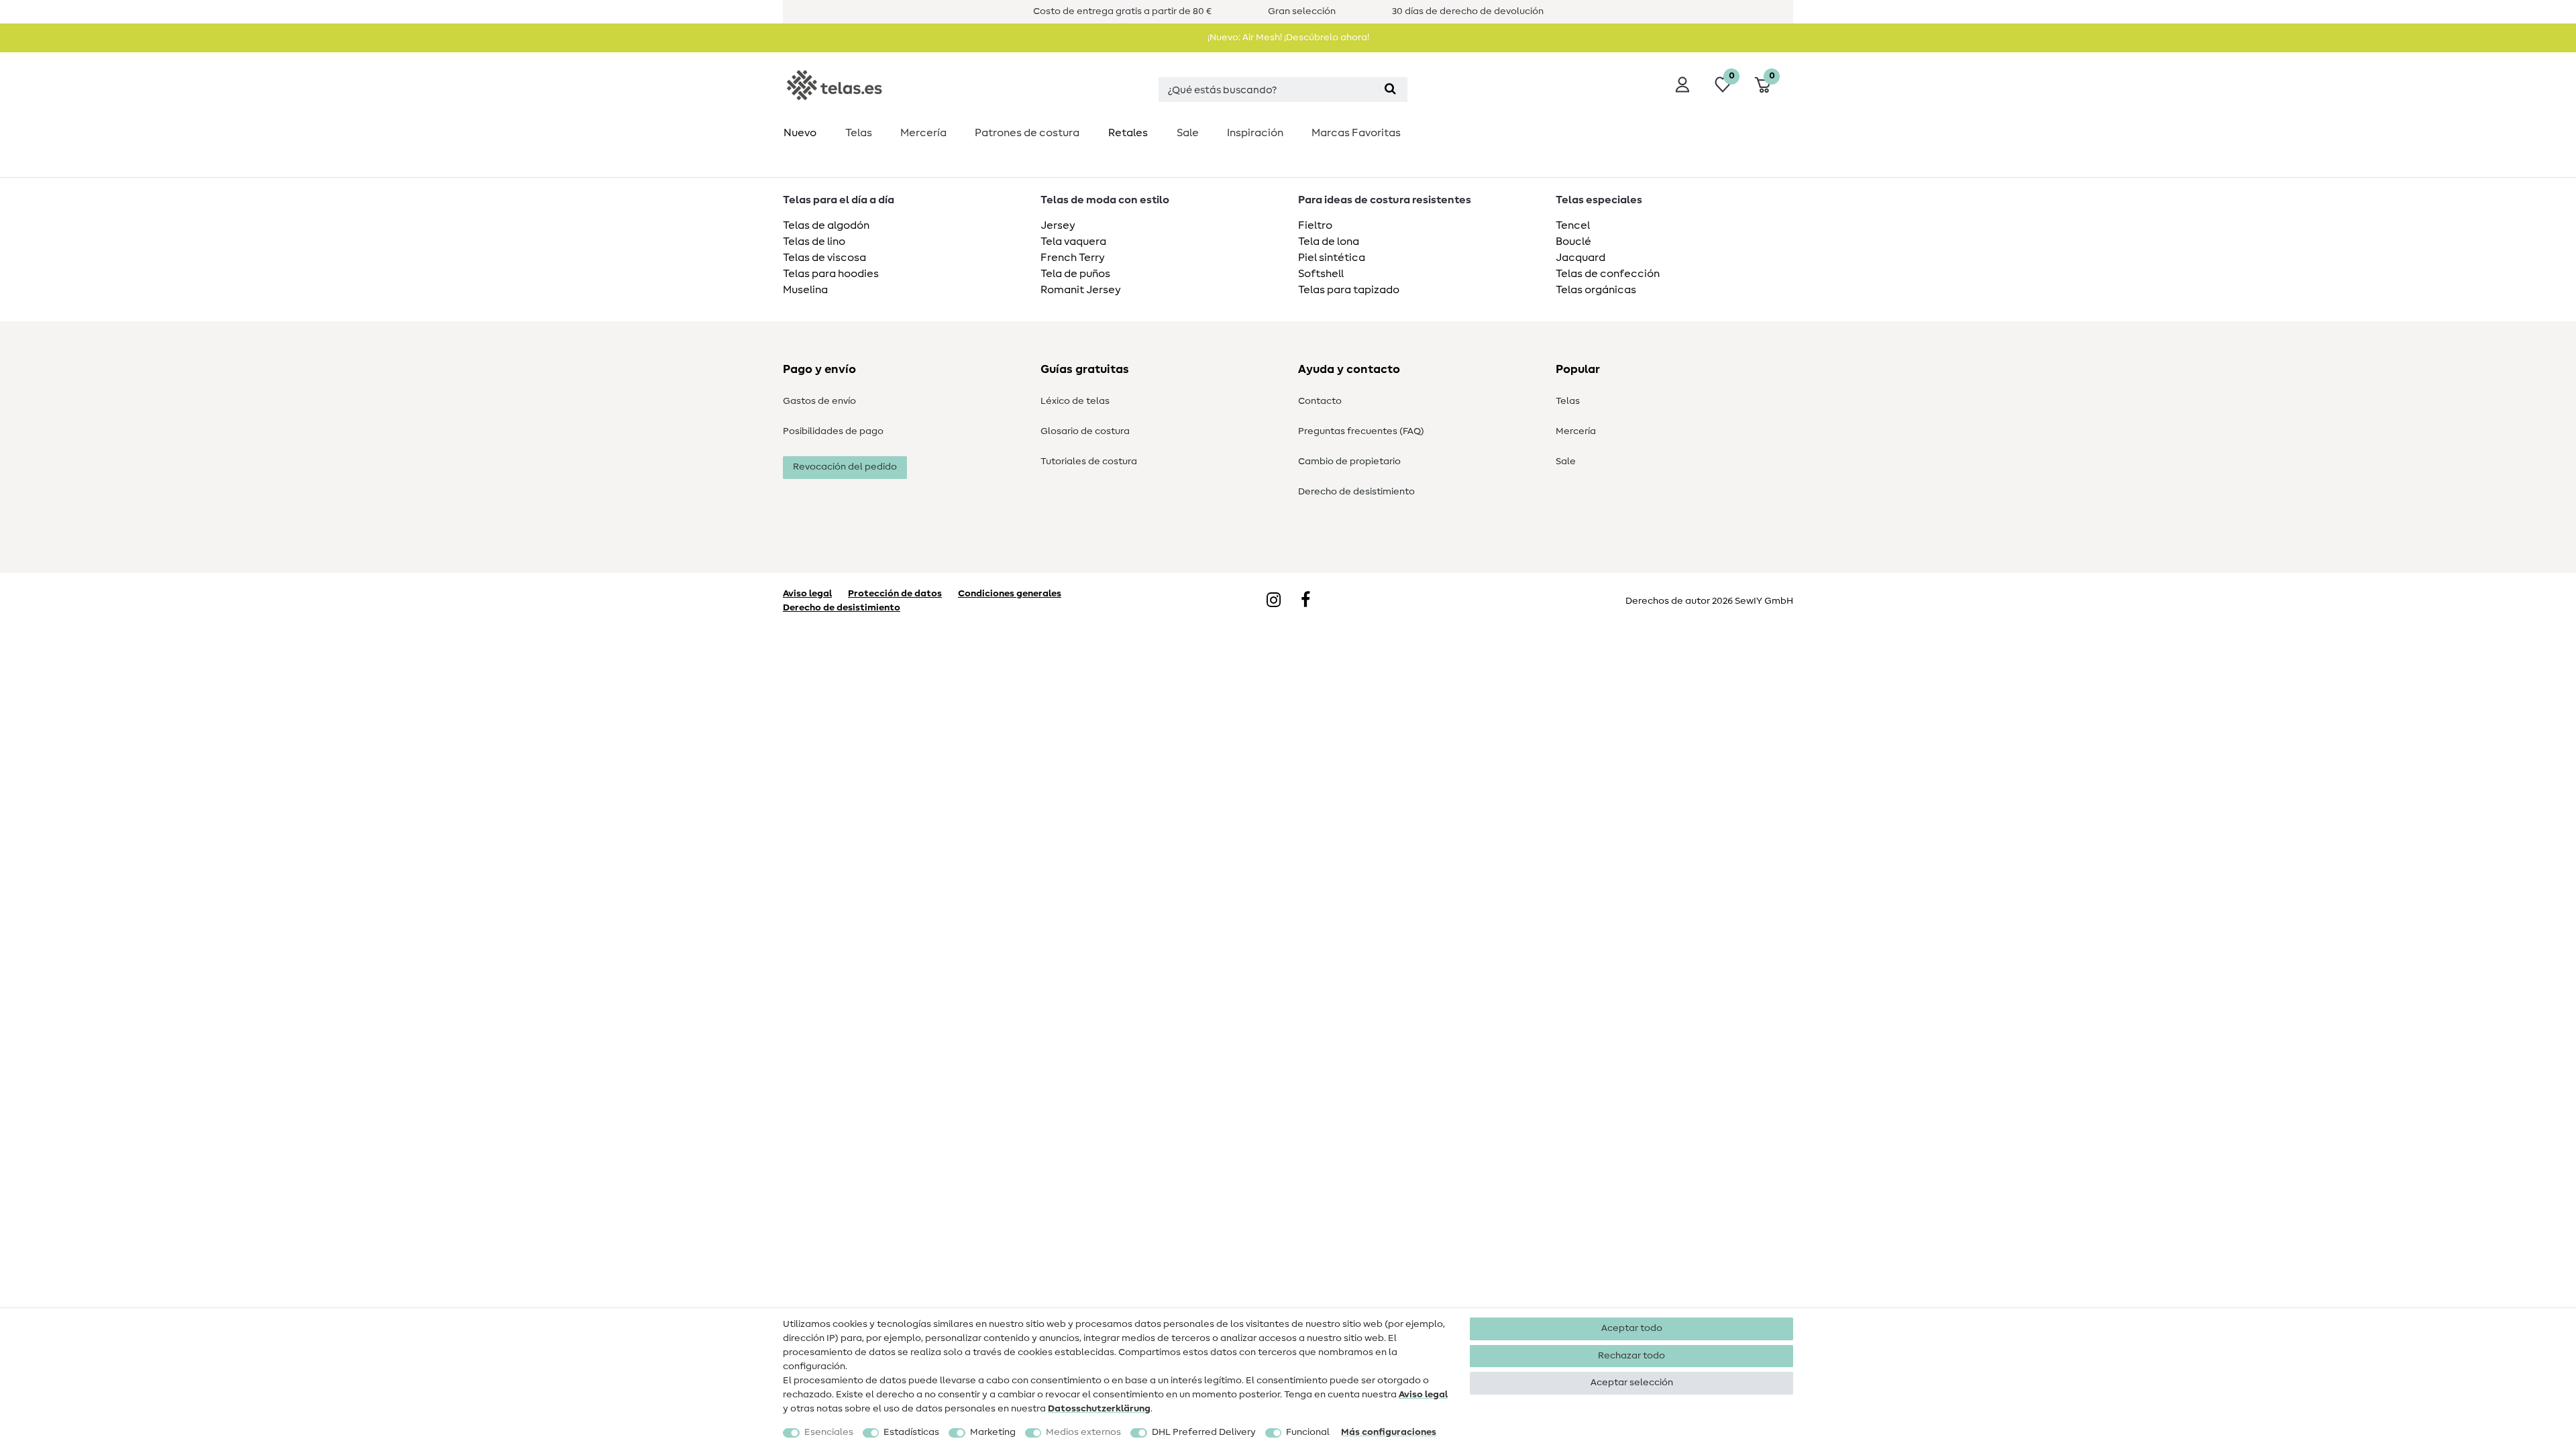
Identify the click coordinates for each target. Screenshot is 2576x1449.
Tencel (1573, 225)
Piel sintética (1332, 258)
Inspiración (1255, 133)
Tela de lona (1329, 241)
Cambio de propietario (1349, 462)
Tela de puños (1075, 274)
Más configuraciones (1389, 1432)
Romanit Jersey (1081, 290)
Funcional (1308, 1432)
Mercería (923, 133)
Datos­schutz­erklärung (1099, 1409)
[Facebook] (1305, 601)
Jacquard (1580, 258)
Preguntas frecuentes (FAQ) (1361, 431)
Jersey (1058, 225)
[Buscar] (1390, 90)
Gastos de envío (819, 401)
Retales (1128, 133)
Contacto (1320, 401)
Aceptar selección (1632, 1383)
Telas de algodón (826, 225)
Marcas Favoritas (1356, 133)
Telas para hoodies (831, 274)
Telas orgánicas (1596, 290)
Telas (859, 133)
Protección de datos (895, 594)
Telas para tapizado (1349, 290)
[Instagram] (1274, 601)
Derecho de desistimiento (1356, 492)
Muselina (805, 290)
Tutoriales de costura (1089, 462)
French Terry (1073, 258)
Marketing (993, 1432)
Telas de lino (814, 241)
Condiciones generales (1010, 594)
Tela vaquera (1073, 241)
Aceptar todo (1632, 1328)
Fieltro (1315, 225)
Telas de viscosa (824, 258)
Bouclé (1573, 241)
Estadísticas (911, 1432)
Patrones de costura (1027, 133)
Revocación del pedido (845, 467)
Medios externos (1083, 1432)
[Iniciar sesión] (1682, 85)
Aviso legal (1423, 1395)
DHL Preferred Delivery (1204, 1432)
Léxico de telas (1075, 401)
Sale (1188, 133)
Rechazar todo (1631, 1356)
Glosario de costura (1085, 431)
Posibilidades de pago (833, 431)
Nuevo (800, 133)
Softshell (1321, 274)
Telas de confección (1608, 274)
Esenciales (829, 1432)
